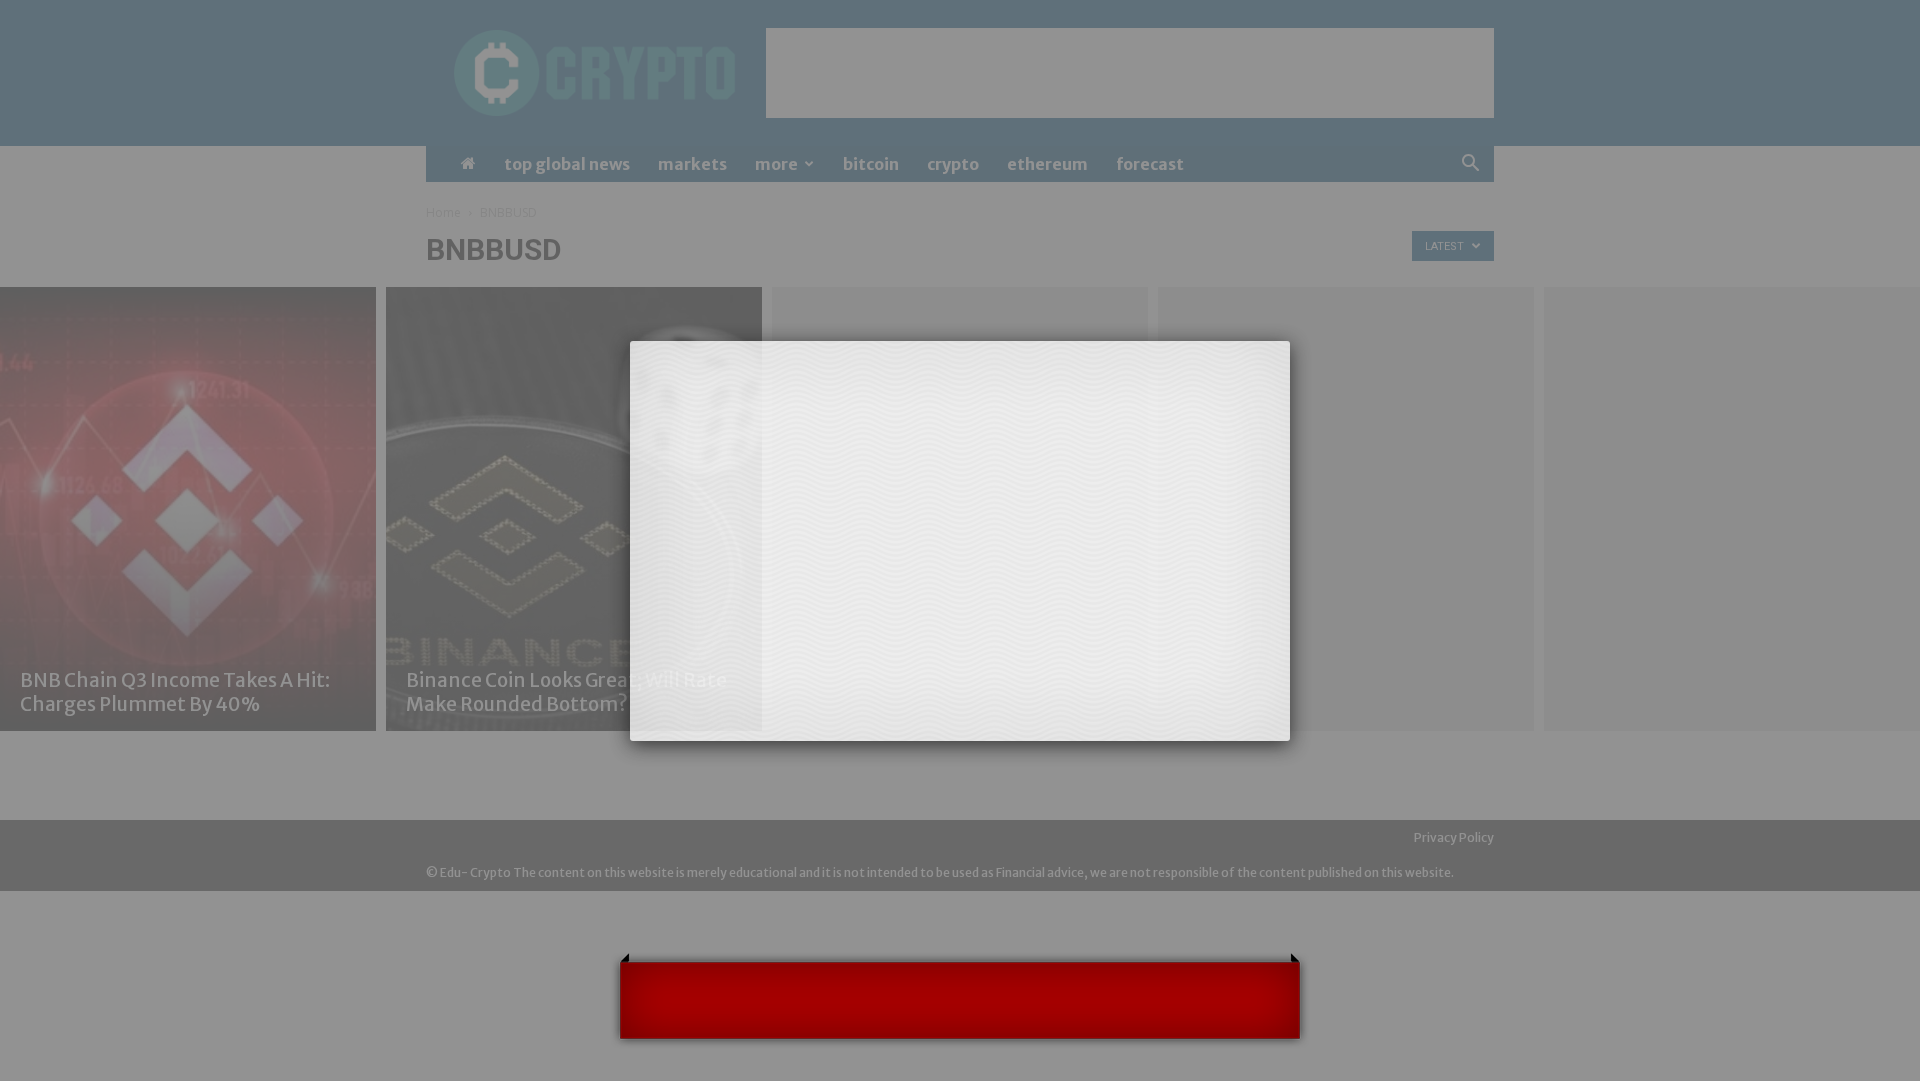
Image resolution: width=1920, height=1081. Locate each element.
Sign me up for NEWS (1153, 816)
